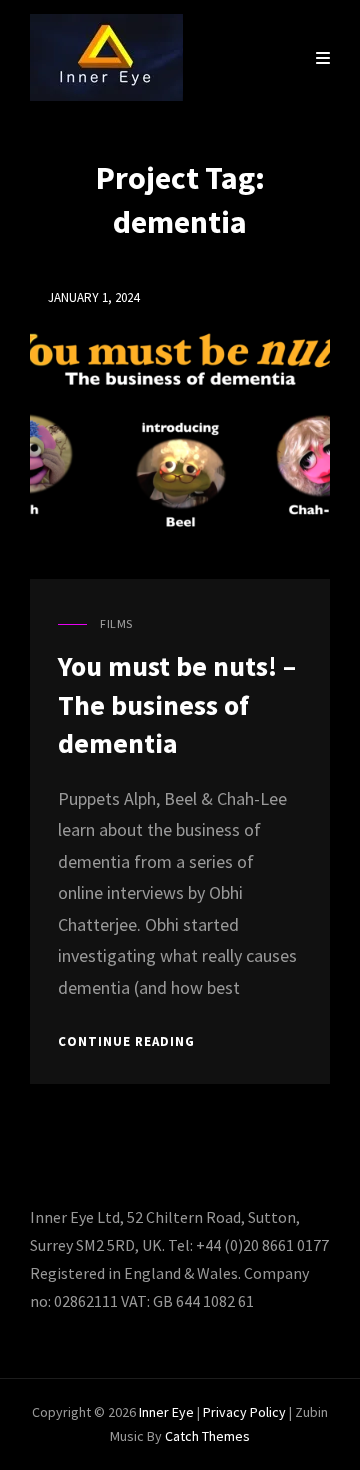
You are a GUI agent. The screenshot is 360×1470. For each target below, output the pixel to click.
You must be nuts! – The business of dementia (177, 704)
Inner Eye (166, 1412)
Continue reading (126, 1042)
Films (116, 623)
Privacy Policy (244, 1412)
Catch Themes (207, 1436)
